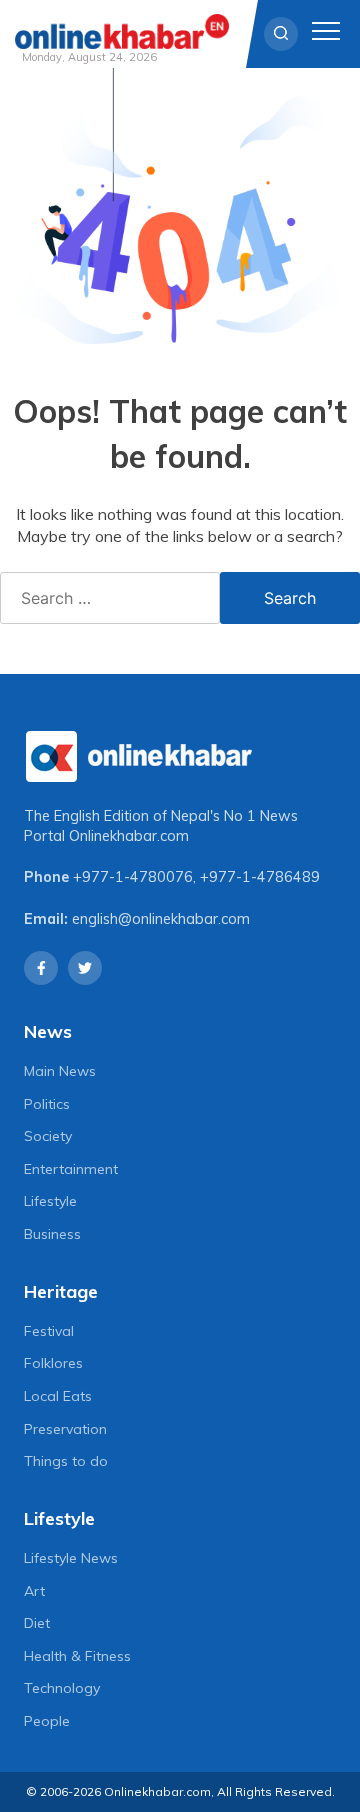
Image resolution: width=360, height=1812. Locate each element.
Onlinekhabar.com (129, 836)
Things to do (66, 1461)
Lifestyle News (71, 1558)
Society (48, 1136)
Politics (47, 1104)
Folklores (53, 1363)
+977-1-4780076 (133, 877)
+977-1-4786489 (260, 877)
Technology (62, 1688)
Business (52, 1234)
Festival (49, 1331)
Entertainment (71, 1169)
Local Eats (58, 1396)
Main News (60, 1071)
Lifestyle (50, 1201)
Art (34, 1591)
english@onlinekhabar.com (161, 919)
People (47, 1721)
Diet (37, 1623)
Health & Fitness (77, 1656)
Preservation (65, 1429)
